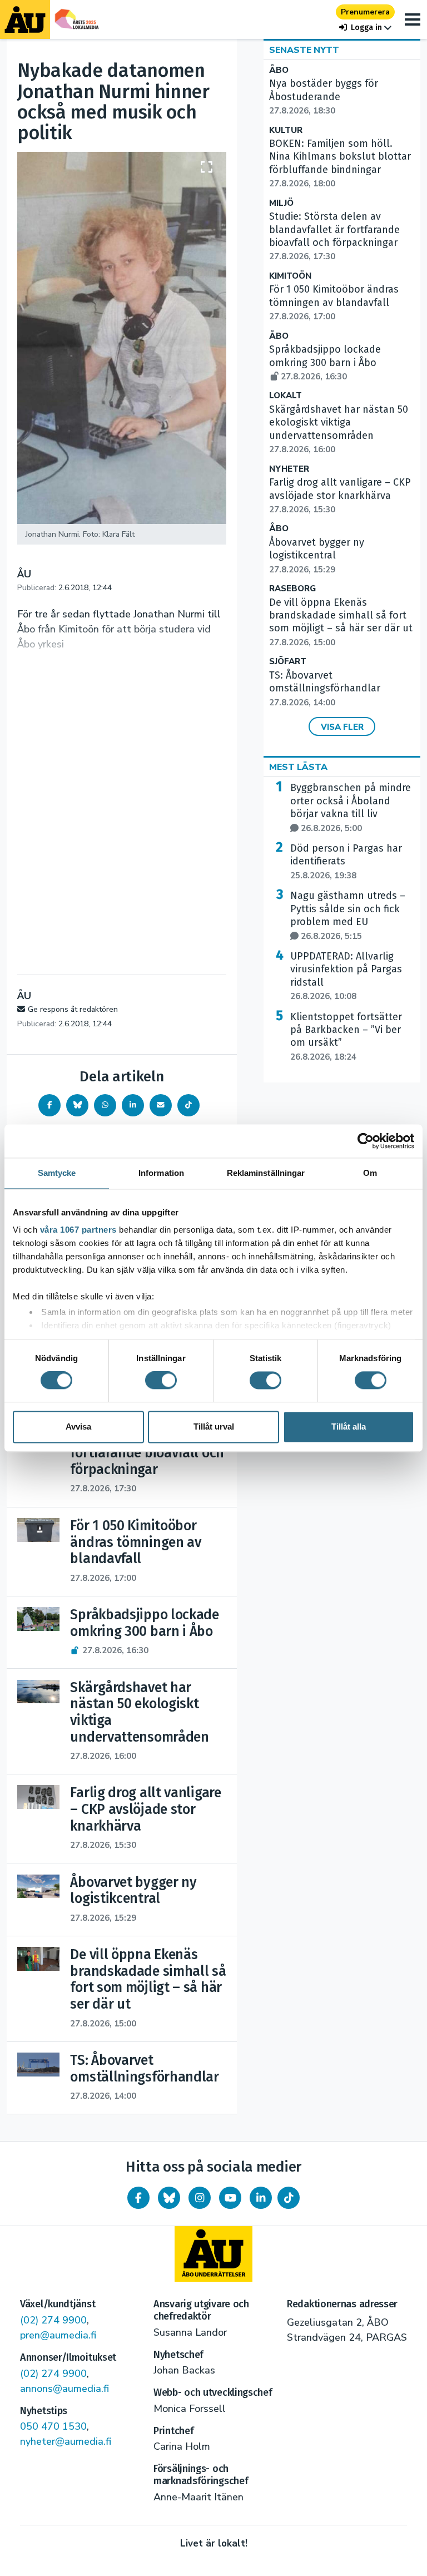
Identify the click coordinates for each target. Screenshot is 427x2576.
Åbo (279, 70)
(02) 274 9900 (53, 2320)
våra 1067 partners (78, 1230)
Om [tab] (370, 1173)
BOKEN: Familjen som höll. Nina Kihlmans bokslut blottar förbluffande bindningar (340, 163)
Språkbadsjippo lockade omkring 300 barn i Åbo (325, 363)
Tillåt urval (214, 1427)
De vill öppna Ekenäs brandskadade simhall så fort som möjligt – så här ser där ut (341, 622)
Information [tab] (161, 1173)
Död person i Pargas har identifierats (346, 862)
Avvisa (78, 1427)
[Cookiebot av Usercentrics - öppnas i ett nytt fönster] (366, 1141)
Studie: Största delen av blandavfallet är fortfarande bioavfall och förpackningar (334, 236)
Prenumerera (365, 12)
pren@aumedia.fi (58, 2335)
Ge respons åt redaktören (73, 1009)
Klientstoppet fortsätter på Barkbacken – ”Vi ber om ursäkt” (346, 1037)
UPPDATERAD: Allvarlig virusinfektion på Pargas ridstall (346, 976)
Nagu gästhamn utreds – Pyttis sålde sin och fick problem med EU (348, 915)
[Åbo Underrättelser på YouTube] (230, 2198)
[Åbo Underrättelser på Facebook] (138, 2198)
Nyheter (289, 469)
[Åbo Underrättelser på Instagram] (200, 2198)
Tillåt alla (349, 1427)
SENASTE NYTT (304, 50)
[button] (365, 28)
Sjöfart (288, 662)
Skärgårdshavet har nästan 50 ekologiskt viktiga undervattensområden (339, 429)
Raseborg (292, 589)
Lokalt (286, 396)
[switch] (161, 1381)
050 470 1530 (53, 2426)
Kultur (286, 130)
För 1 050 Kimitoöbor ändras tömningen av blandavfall (334, 303)
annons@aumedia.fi (64, 2389)
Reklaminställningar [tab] (266, 1173)
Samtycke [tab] (57, 1173)
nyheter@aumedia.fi (66, 2441)
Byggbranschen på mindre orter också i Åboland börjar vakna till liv (351, 807)
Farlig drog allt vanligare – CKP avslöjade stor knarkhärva (340, 496)
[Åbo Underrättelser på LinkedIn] (261, 2198)
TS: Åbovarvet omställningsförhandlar (325, 689)
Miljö (281, 203)
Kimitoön (290, 276)
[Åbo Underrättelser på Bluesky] (169, 2198)
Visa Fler (342, 727)
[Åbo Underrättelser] (213, 2254)
